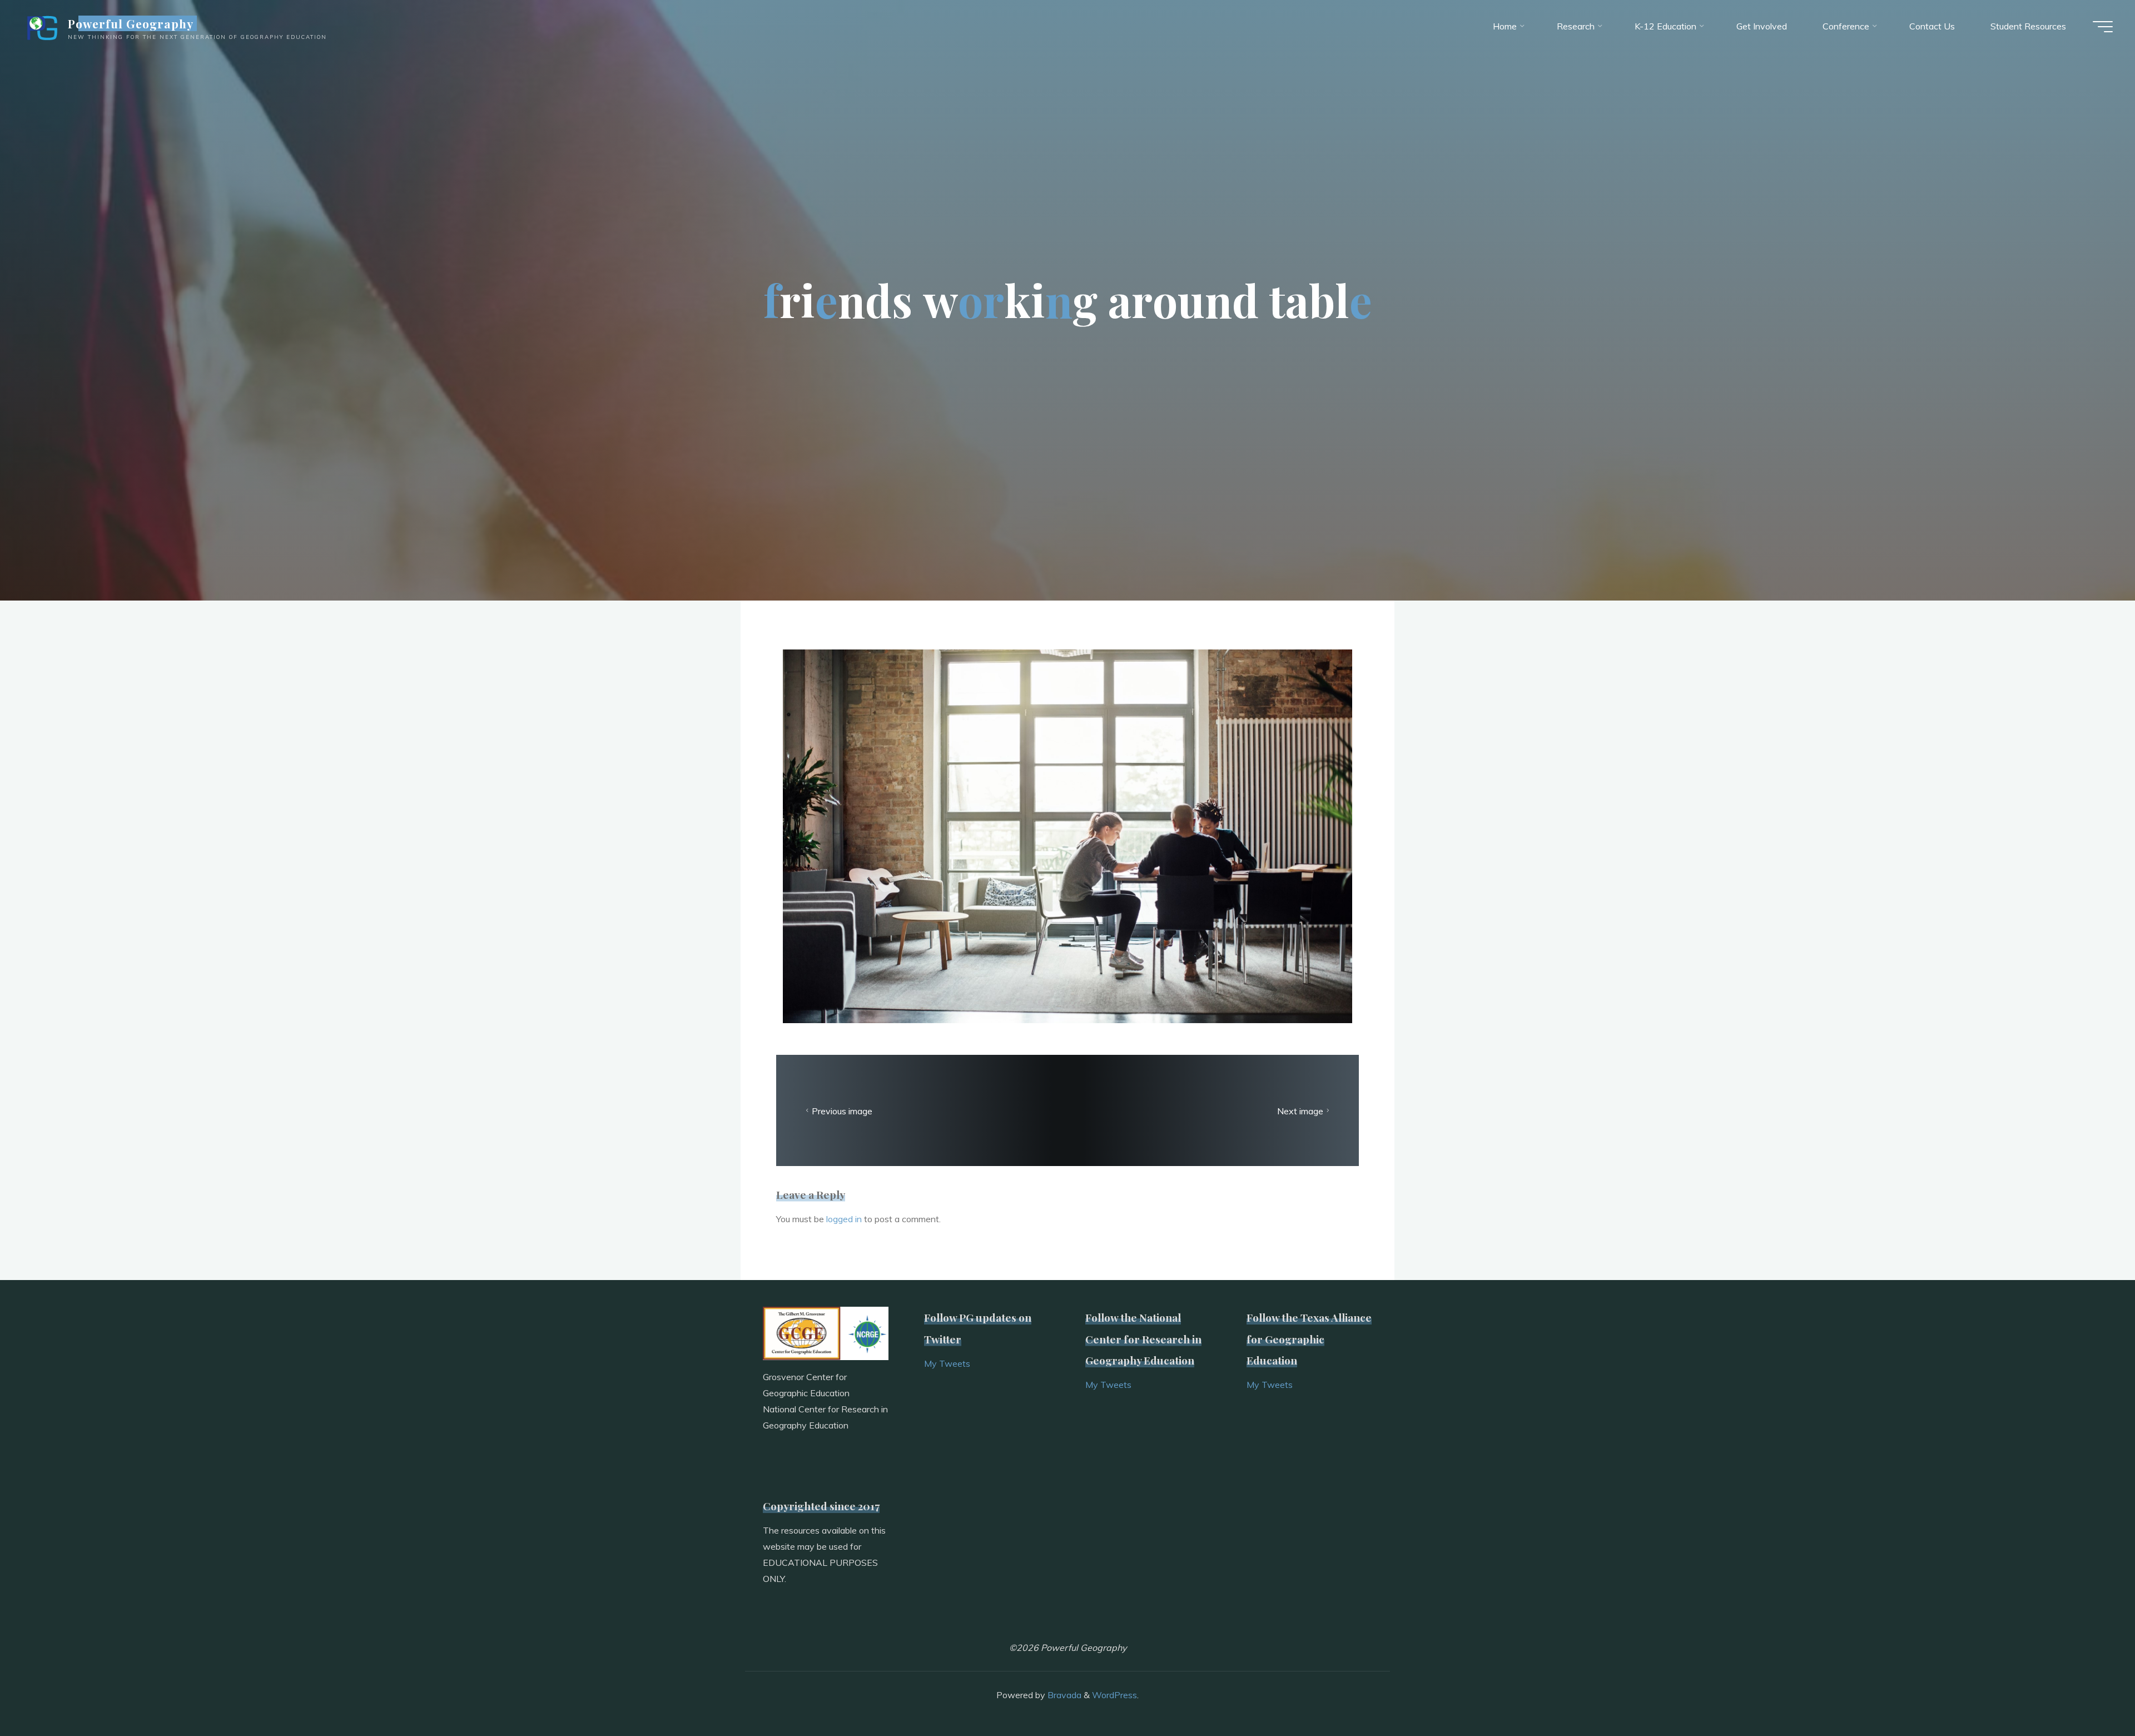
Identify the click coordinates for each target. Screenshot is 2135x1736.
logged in (844, 1219)
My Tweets (947, 1363)
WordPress (1114, 1695)
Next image (1300, 1110)
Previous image (842, 1110)
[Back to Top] (2092, 1693)
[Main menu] (2103, 27)
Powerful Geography (131, 23)
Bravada (1063, 1695)
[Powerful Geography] (41, 26)
